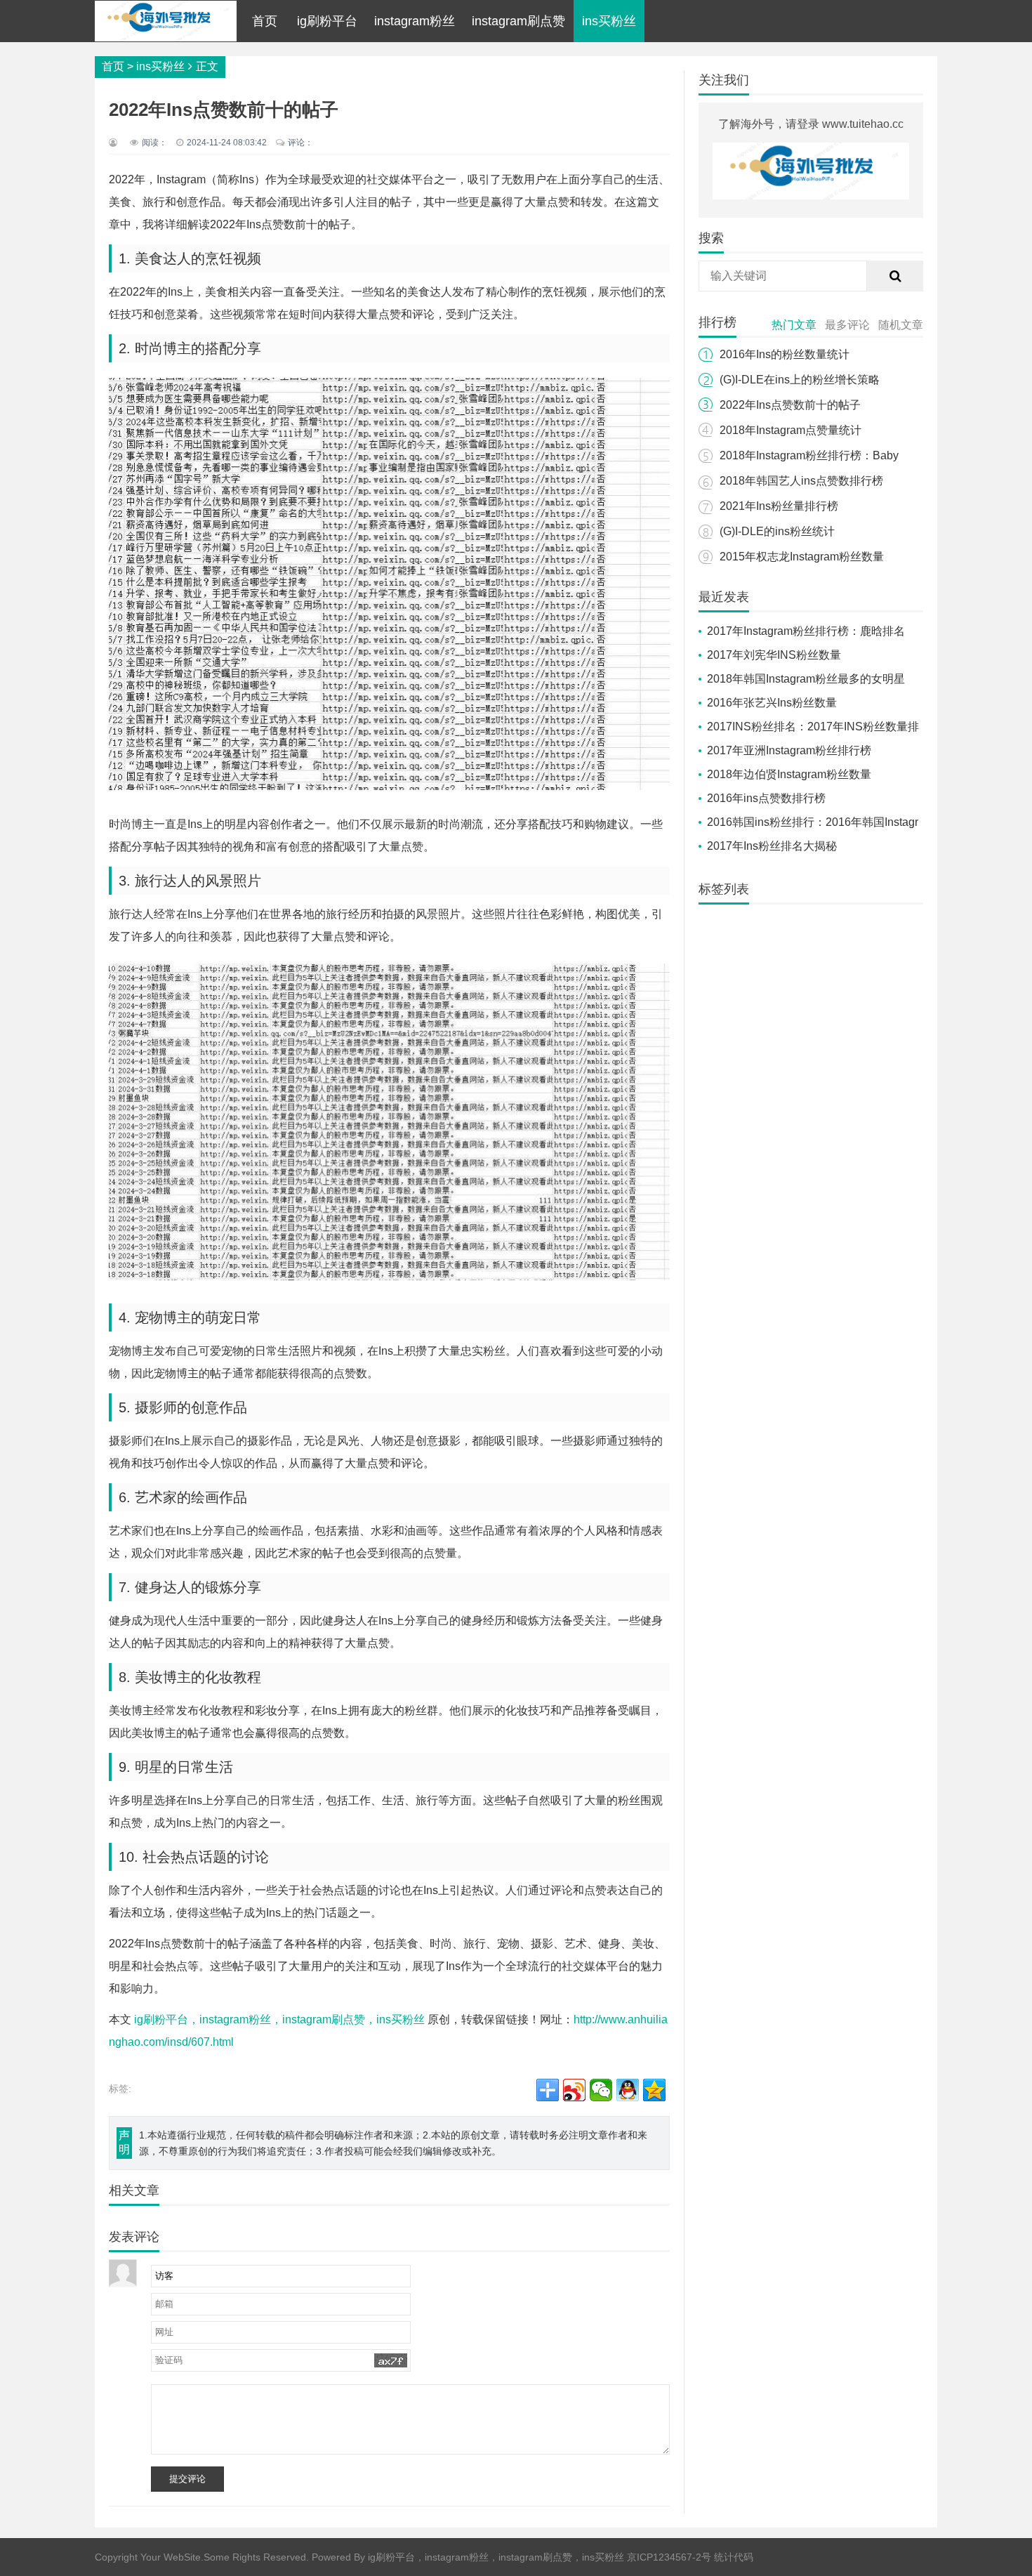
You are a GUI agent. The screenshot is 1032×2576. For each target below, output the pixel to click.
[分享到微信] (601, 2090)
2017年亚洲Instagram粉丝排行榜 (789, 750)
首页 (265, 21)
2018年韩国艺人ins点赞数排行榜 (801, 481)
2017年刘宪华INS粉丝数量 (774, 655)
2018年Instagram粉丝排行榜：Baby (809, 455)
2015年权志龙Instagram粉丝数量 (802, 557)
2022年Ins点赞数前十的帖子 (790, 405)
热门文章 (794, 325)
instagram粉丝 (415, 21)
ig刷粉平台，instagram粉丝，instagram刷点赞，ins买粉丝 (279, 2019)
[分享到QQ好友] (628, 2090)
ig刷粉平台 (327, 21)
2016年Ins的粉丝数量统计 (785, 354)
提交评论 (187, 2479)
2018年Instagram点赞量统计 (790, 430)
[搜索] (895, 276)
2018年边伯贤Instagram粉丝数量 (789, 774)
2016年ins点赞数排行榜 (766, 798)
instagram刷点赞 (518, 21)
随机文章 (901, 325)
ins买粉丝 (609, 21)
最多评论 (847, 325)
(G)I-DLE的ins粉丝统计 (777, 531)
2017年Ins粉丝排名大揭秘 (772, 846)
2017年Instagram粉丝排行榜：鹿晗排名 (806, 631)
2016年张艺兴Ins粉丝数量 (772, 703)
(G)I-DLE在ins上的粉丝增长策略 (800, 380)
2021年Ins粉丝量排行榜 (779, 506)
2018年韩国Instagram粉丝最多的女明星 (806, 679)
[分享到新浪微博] (574, 2090)
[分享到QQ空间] (654, 2090)
